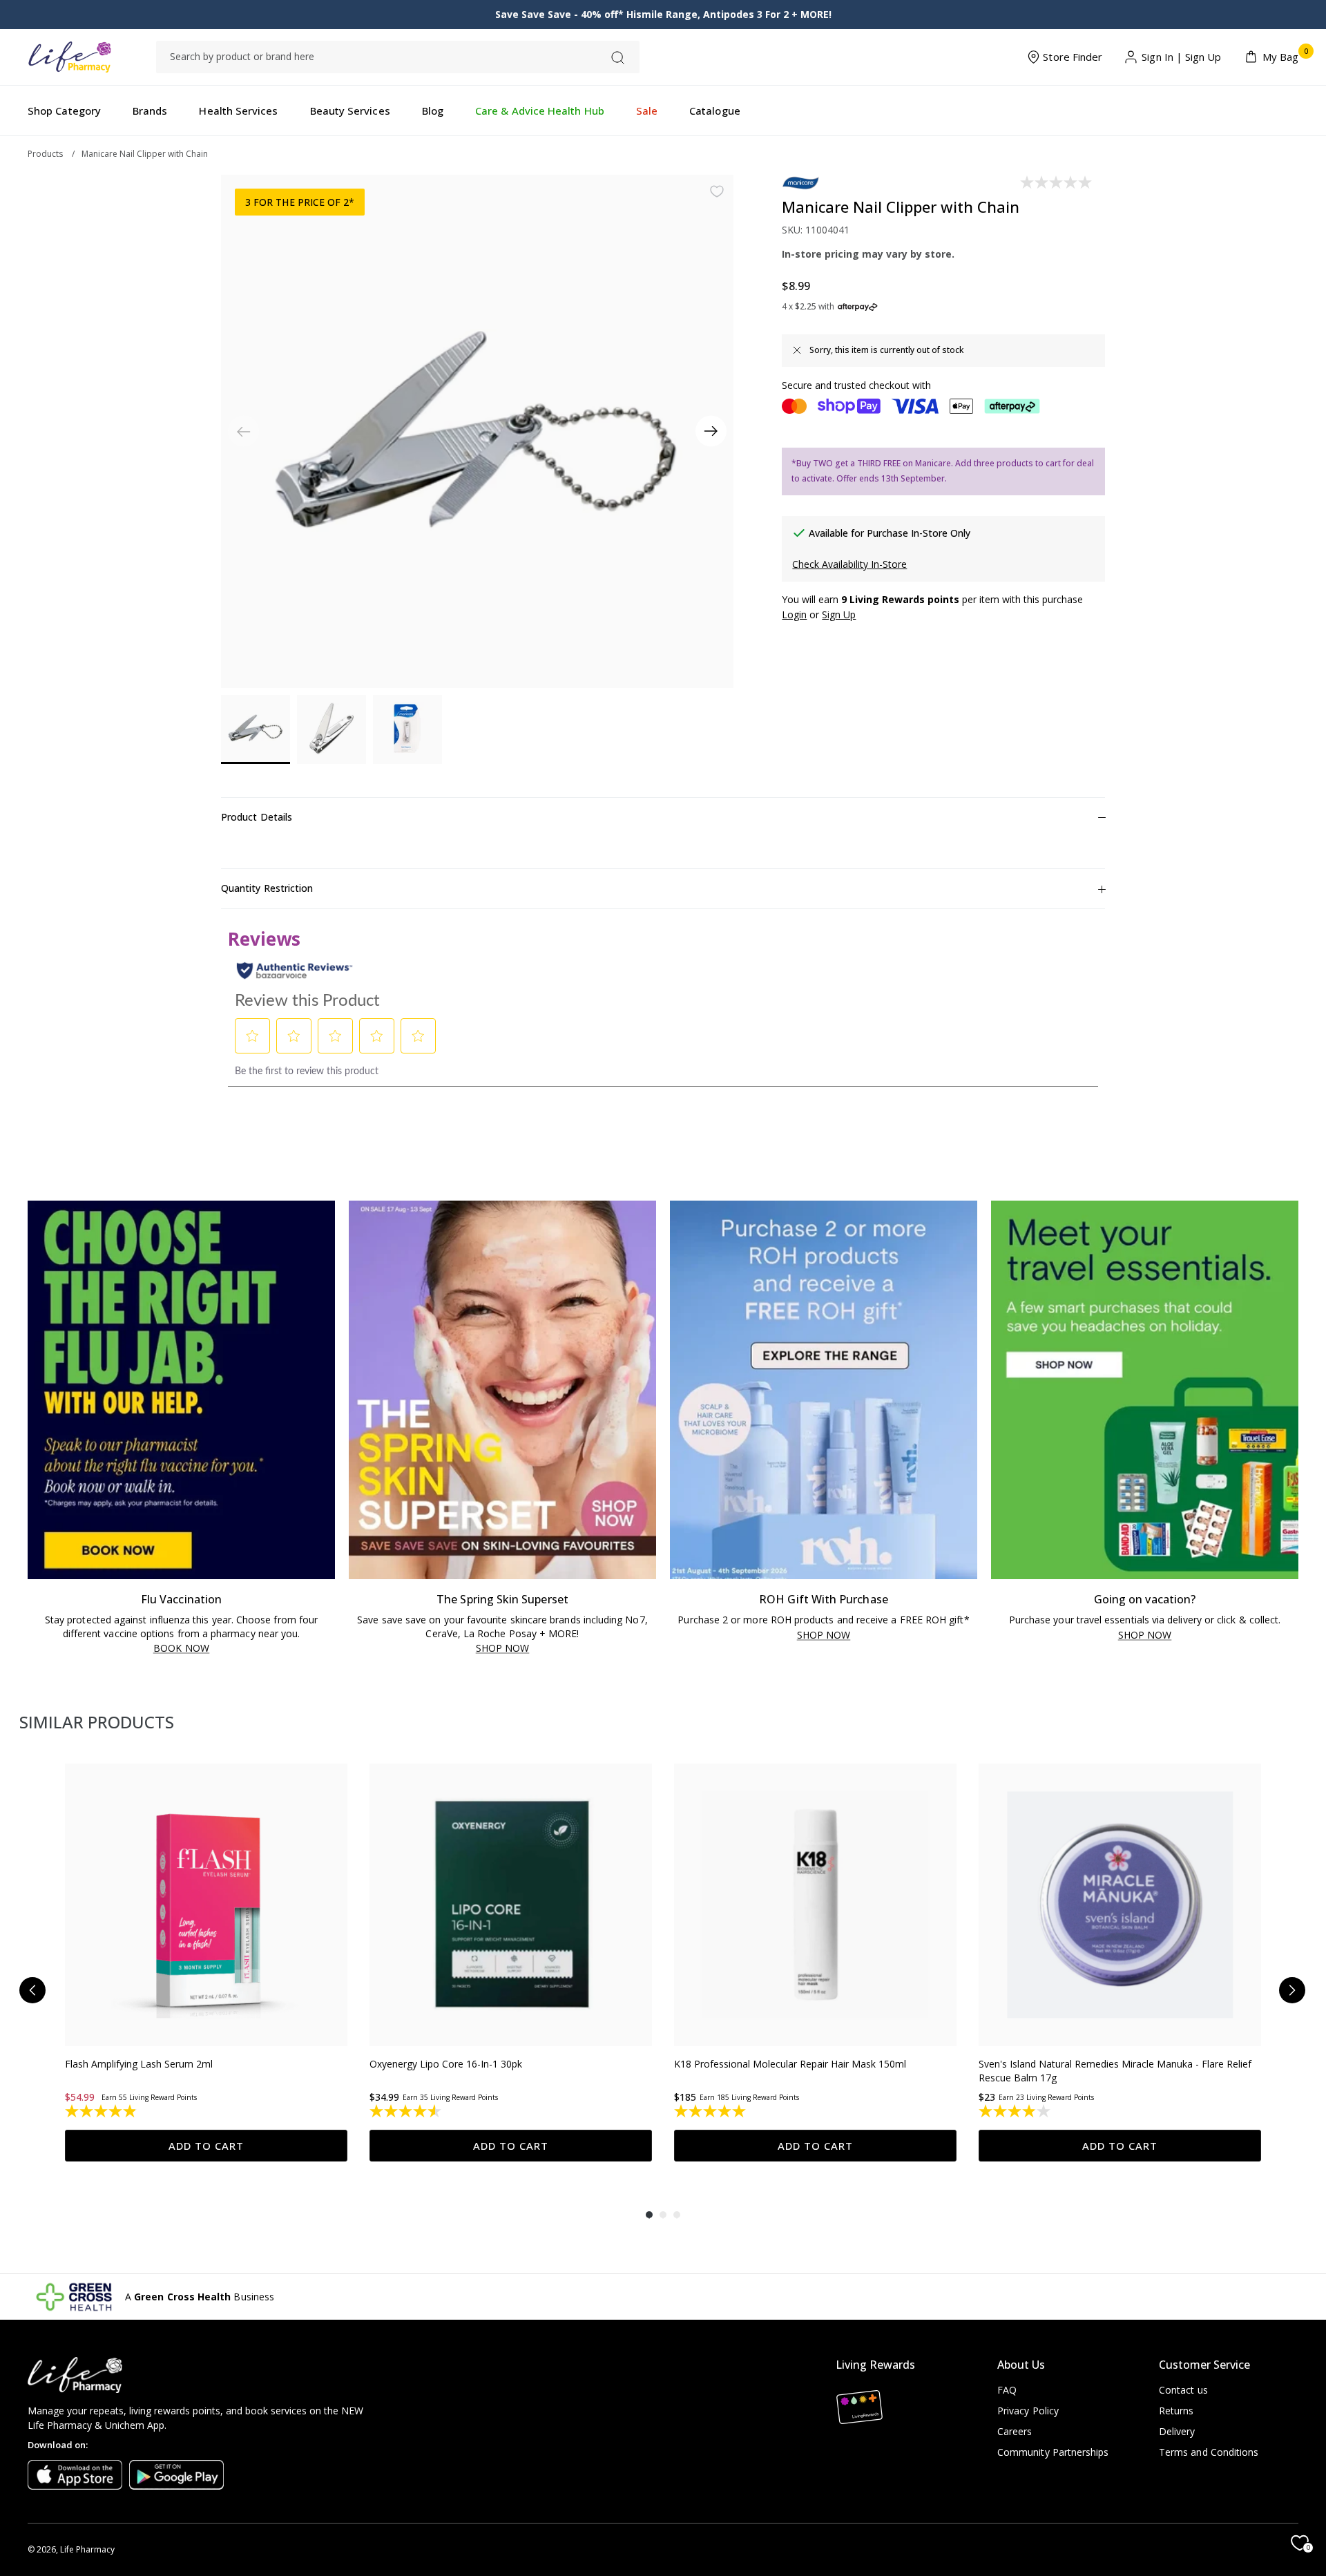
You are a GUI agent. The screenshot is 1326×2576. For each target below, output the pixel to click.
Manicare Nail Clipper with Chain (145, 154)
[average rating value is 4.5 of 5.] (406, 2111)
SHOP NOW (503, 1649)
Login (794, 614)
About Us (1021, 2365)
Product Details (257, 817)
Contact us (1183, 2390)
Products (45, 154)
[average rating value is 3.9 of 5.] (1016, 2111)
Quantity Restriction (267, 888)
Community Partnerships (1053, 2452)
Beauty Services (350, 111)
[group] (206, 1963)
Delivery (1177, 2431)
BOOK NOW (181, 1649)
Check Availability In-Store (849, 564)
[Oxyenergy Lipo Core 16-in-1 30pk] (511, 1905)
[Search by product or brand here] (618, 58)
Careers (1015, 2431)
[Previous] (32, 1990)
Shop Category (64, 111)
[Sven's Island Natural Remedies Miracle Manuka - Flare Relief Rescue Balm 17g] (1120, 1905)
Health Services (238, 111)
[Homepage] (69, 57)
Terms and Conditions (1209, 2452)
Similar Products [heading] (97, 1722)
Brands (150, 111)
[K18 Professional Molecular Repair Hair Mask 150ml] (815, 1905)
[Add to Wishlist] (717, 191)
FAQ (1007, 2390)
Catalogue (715, 111)
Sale (647, 111)
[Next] (711, 431)
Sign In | (1162, 57)
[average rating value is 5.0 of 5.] (711, 2111)
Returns (1176, 2411)
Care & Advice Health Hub (540, 111)
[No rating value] (1057, 182)
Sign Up (1203, 57)
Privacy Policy (1028, 2411)
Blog (433, 111)
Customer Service (1204, 2365)
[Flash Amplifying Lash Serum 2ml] (206, 1905)
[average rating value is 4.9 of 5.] (102, 2111)
